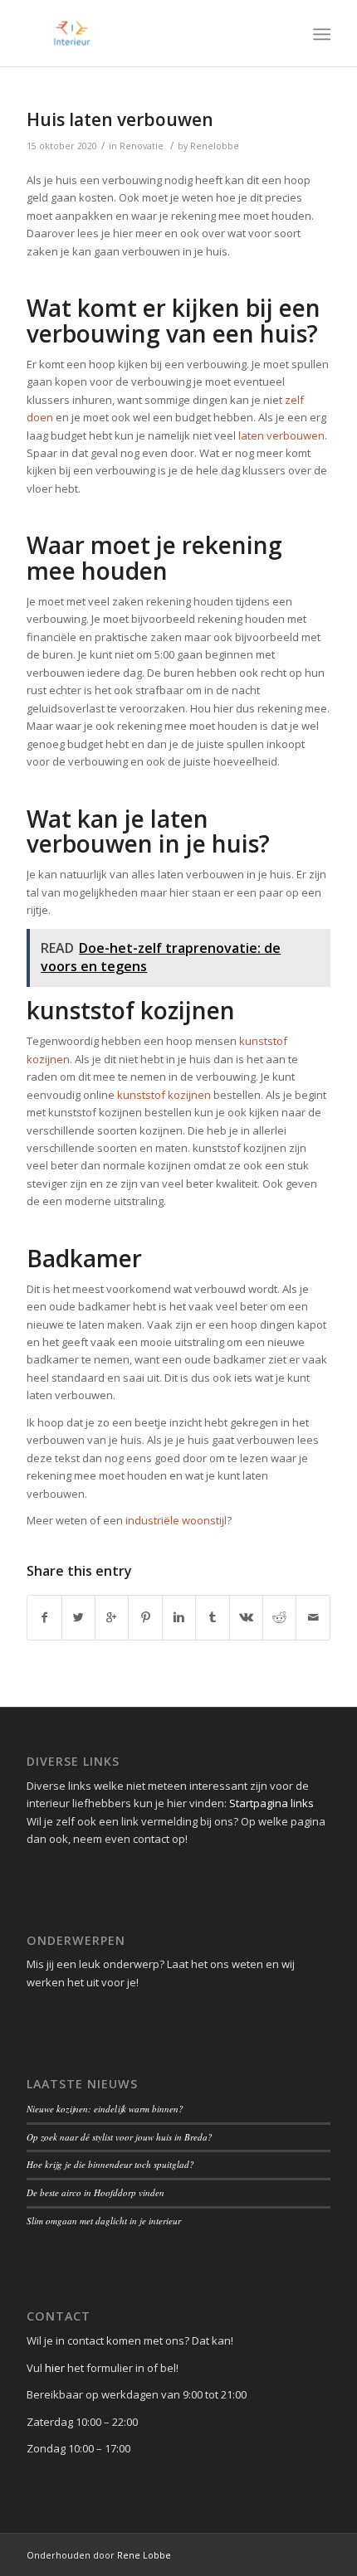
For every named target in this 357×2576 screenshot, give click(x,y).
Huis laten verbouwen (120, 119)
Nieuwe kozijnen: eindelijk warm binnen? (105, 2109)
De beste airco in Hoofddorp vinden (95, 2192)
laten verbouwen (281, 435)
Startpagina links (271, 1803)
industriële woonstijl (176, 1520)
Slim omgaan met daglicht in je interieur (104, 2221)
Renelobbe (215, 146)
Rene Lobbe (144, 2555)
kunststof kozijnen (164, 1095)
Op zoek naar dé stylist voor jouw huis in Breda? (120, 2137)
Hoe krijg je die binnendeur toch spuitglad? (110, 2164)
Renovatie (142, 146)
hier (55, 2368)
